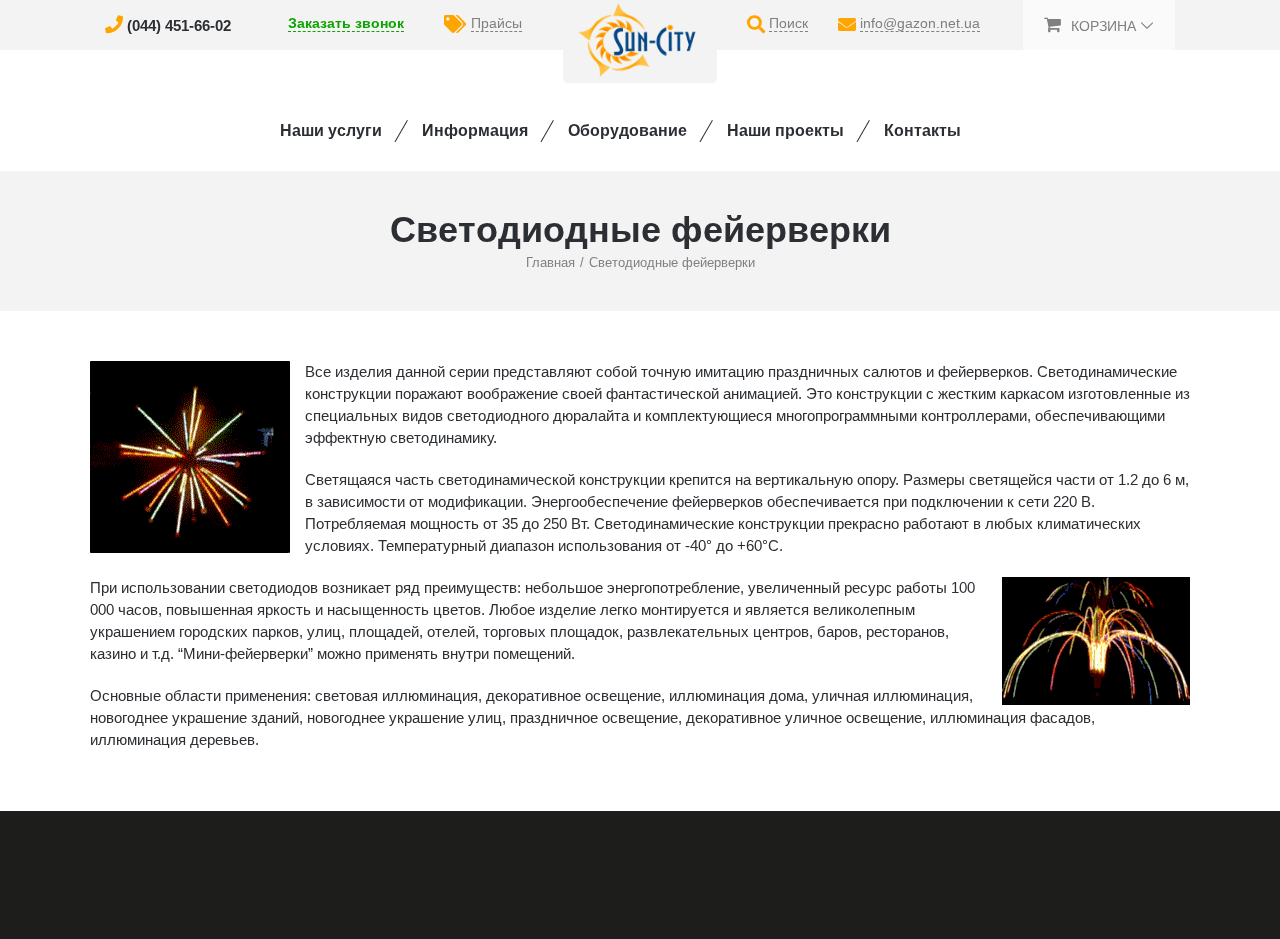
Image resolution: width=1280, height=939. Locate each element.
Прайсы (496, 23)
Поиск (788, 23)
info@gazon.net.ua (920, 23)
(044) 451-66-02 (179, 25)
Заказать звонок (346, 23)
